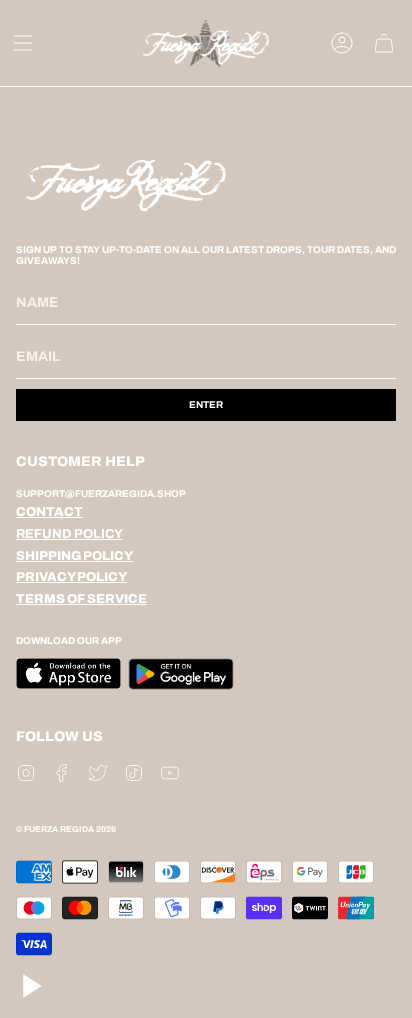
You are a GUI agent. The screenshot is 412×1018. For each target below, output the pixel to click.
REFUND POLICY (69, 534)
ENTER (206, 404)
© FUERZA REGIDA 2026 (66, 829)
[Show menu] (23, 43)
